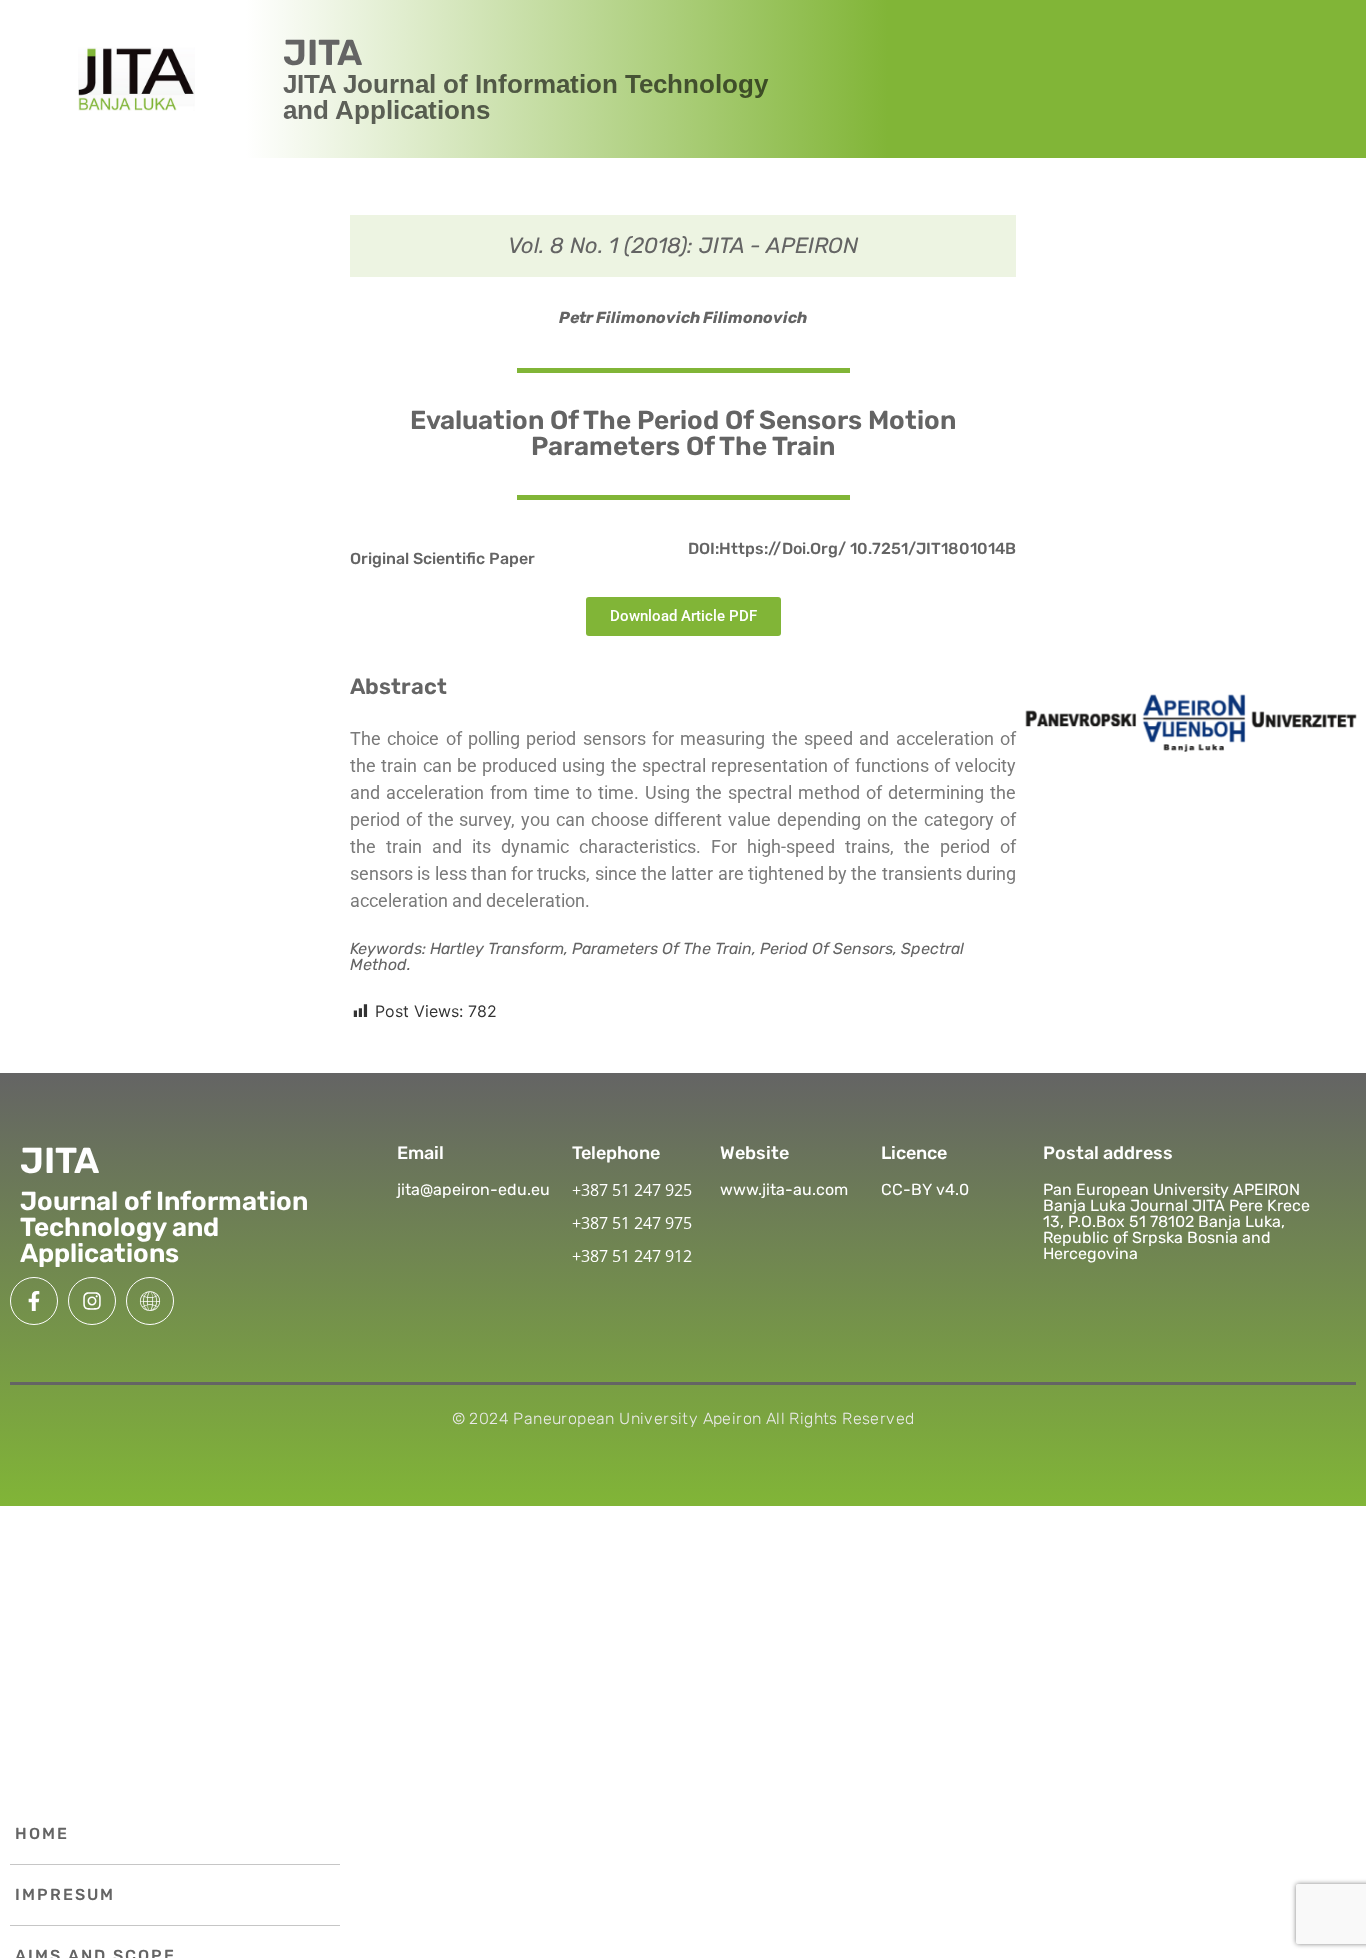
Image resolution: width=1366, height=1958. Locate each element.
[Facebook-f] (34, 1301)
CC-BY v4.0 (925, 1189)
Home (42, 1833)
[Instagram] (92, 1301)
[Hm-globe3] (150, 1301)
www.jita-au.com (784, 1189)
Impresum (65, 1894)
